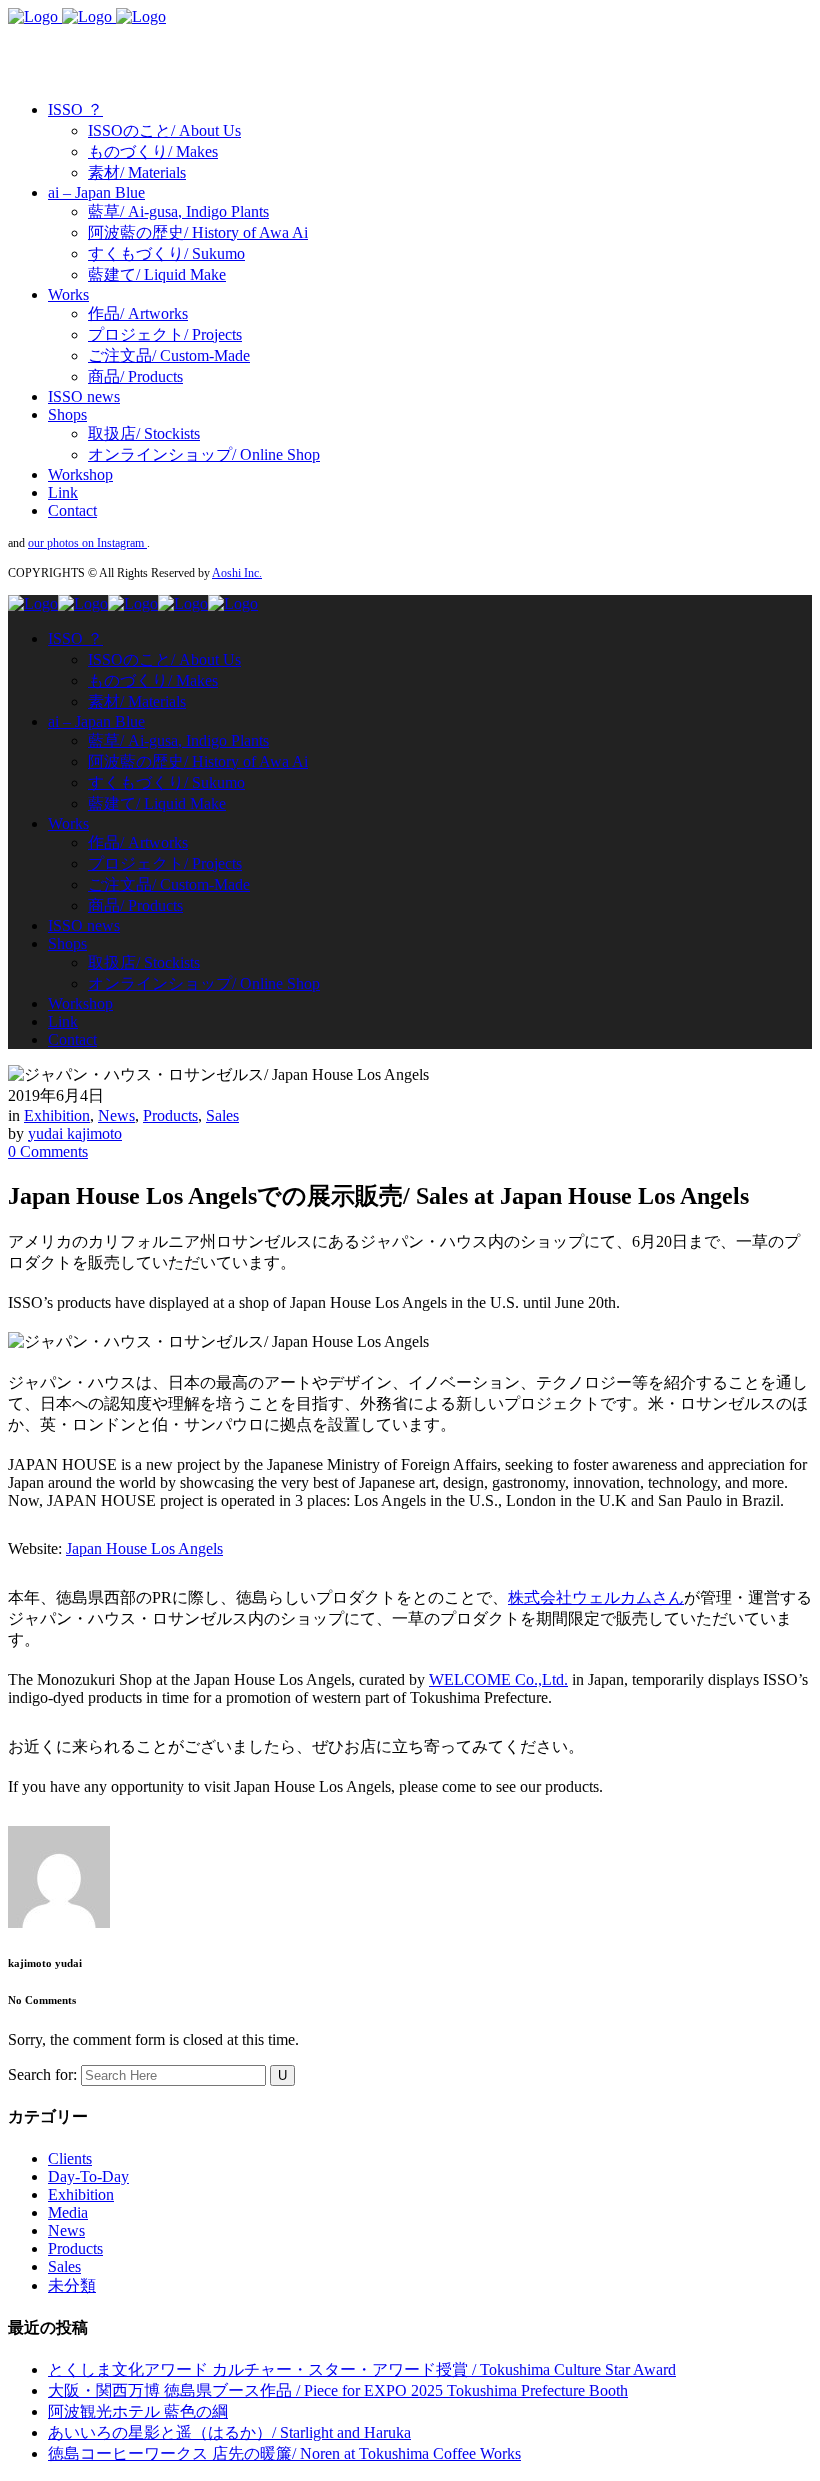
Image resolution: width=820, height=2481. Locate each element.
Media (68, 2212)
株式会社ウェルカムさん (596, 1597)
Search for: (42, 2074)
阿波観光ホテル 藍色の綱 (138, 2411)
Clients (70, 2158)
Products (170, 1115)
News (116, 1115)
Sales (222, 1115)
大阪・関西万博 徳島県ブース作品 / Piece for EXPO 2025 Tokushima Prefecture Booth (338, 2390)
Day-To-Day (88, 2176)
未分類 (72, 2285)
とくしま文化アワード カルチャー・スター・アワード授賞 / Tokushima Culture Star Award (362, 2369)
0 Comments (48, 1151)
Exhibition (57, 1115)
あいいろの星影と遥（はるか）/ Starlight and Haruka (229, 2432)
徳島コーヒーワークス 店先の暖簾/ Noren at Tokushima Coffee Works (284, 2453)
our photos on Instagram (87, 543)
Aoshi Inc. (237, 573)
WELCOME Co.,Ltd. (498, 1679)
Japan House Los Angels (144, 1548)
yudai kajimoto (75, 1133)
